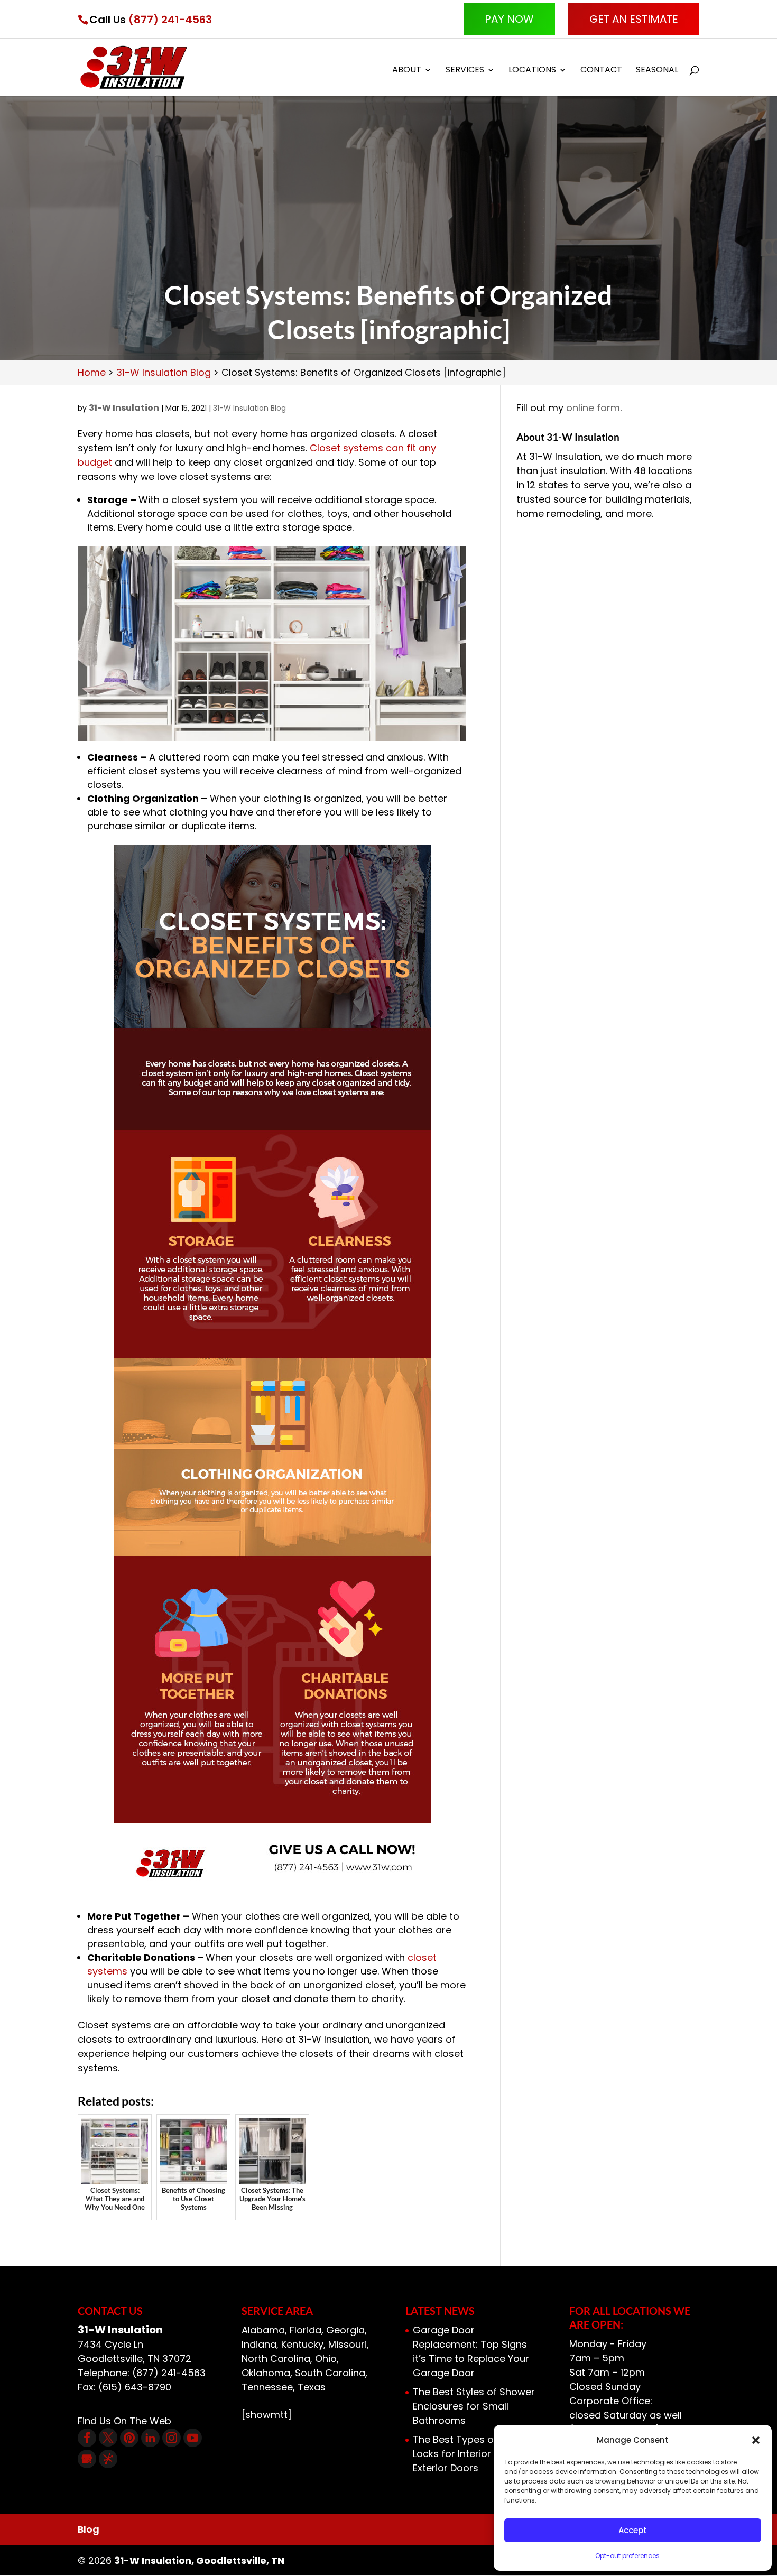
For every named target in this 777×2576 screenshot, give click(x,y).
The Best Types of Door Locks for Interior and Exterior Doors (468, 2454)
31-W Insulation (124, 408)
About (407, 71)
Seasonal (657, 71)
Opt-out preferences (627, 2556)
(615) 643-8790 (135, 2387)
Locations (532, 71)
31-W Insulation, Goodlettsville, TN (199, 2560)
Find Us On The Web (124, 2421)
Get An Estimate (634, 19)
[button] (756, 2440)
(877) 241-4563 (170, 20)
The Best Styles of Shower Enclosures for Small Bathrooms (474, 2406)
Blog (89, 2529)
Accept (633, 2530)
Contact (601, 71)
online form (593, 408)
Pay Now (509, 19)
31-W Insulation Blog (249, 408)
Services (465, 71)
